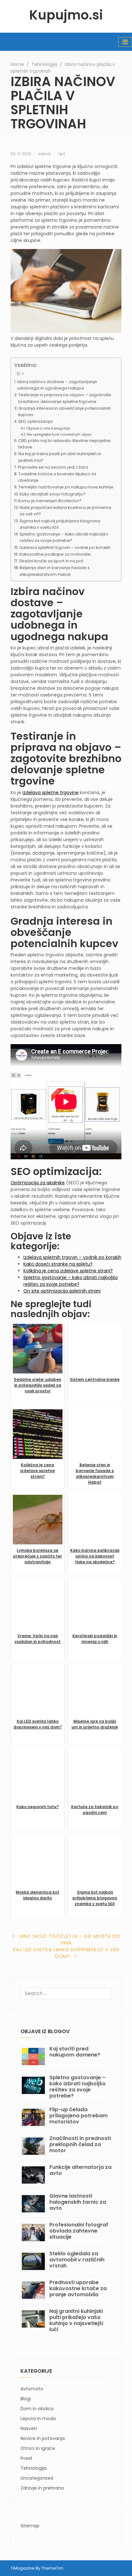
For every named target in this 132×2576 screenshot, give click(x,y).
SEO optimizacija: (36, 421)
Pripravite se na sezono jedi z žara (53, 467)
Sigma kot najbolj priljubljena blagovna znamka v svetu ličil (60, 524)
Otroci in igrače (38, 2448)
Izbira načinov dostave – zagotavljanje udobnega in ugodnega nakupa (57, 385)
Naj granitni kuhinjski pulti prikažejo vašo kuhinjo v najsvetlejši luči (76, 2320)
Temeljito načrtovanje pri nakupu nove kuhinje (66, 487)
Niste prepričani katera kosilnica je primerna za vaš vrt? (65, 511)
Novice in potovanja (43, 2438)
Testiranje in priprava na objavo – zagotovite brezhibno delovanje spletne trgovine (65, 398)
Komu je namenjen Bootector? (50, 501)
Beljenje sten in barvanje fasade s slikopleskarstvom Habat (55, 571)
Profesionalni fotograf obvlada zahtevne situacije (79, 2231)
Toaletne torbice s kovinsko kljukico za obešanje (57, 477)
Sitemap (30, 2526)
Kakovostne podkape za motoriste (55, 554)
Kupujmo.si (66, 15)
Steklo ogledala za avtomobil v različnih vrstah (77, 2260)
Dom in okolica (37, 2409)
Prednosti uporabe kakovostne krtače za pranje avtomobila (78, 2288)
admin (45, 154)
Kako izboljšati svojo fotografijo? (53, 494)
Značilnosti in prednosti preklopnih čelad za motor (80, 2144)
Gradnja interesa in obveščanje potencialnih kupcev (65, 411)
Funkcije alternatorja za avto (80, 2170)
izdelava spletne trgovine (50, 793)
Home (17, 64)
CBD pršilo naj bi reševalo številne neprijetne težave (64, 444)
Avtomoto (32, 2389)
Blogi (26, 2399)
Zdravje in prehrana (42, 2488)
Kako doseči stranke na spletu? (58, 1264)
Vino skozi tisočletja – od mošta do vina (70, 1940)
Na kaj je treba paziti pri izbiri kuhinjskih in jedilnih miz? (60, 457)
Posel (26, 2458)
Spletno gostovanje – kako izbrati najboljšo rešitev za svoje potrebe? (64, 537)
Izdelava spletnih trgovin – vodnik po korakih (65, 547)
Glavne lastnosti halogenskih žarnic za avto (78, 2202)
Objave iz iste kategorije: (48, 428)
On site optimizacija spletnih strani (62, 1291)
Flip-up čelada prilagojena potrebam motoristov (78, 2116)
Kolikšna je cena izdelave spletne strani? (68, 1271)
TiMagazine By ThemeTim (37, 2568)
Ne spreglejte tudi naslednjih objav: (59, 434)
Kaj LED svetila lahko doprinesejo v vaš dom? (66, 1953)
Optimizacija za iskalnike (38, 1183)
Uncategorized (37, 2478)
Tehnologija (44, 64)
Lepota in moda (38, 2419)
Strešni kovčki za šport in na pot (51, 561)
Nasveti (29, 2428)
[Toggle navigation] (125, 42)
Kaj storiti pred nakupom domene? (75, 2052)
